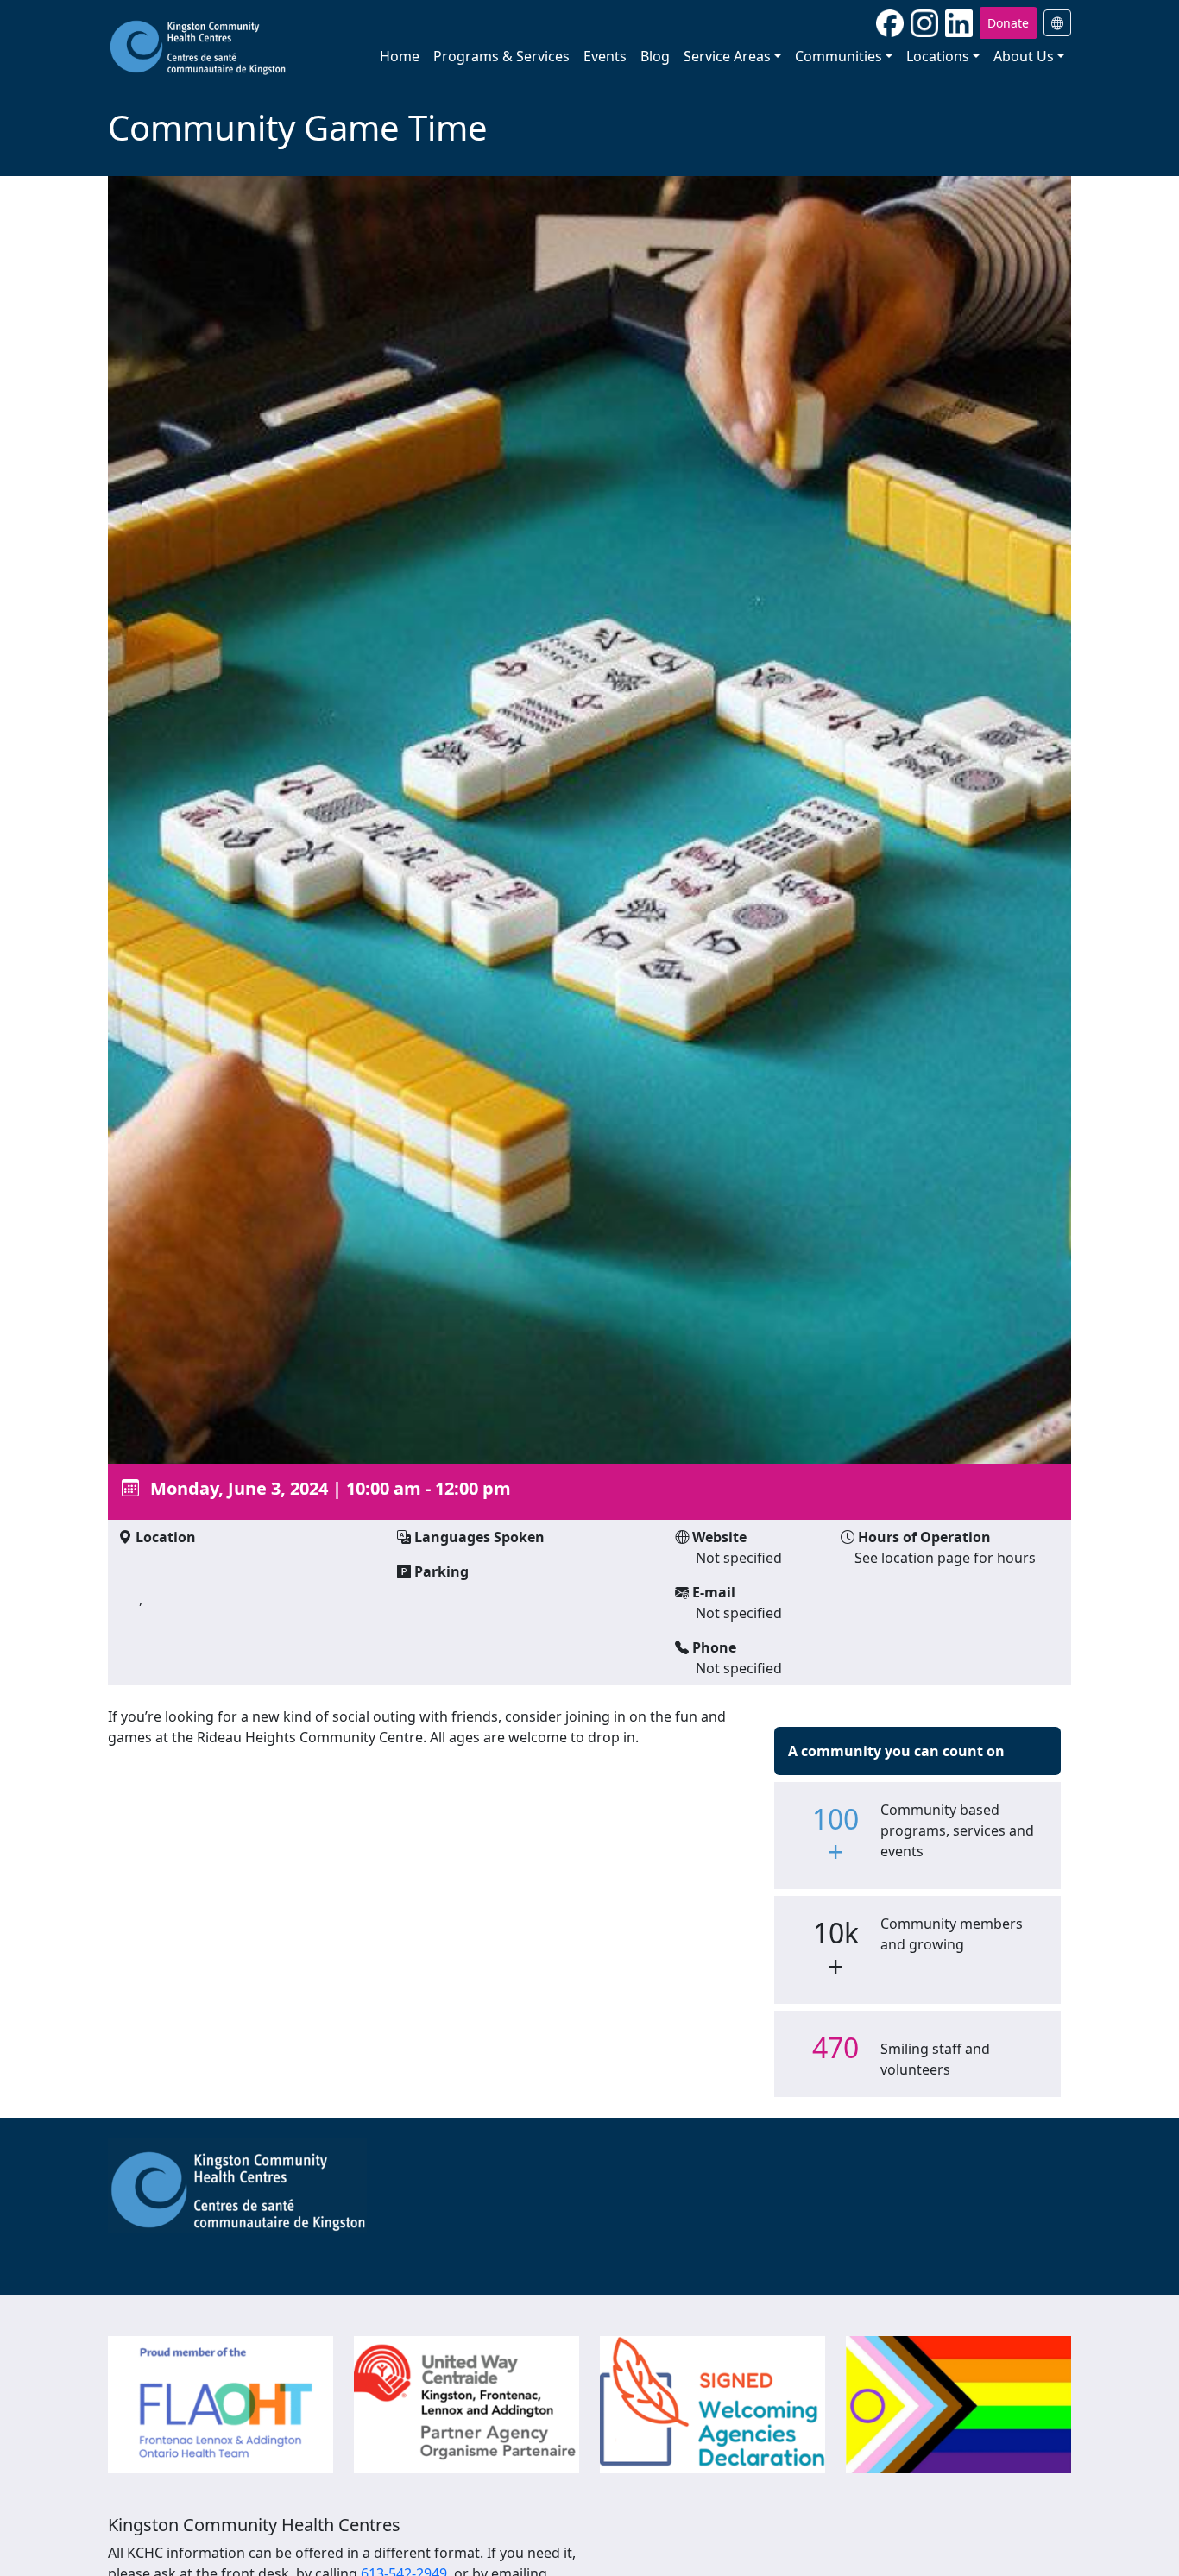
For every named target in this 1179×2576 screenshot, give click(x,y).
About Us (1024, 56)
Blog (655, 56)
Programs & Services (501, 56)
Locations (938, 56)
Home (400, 56)
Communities (839, 56)
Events (605, 56)
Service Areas (727, 56)
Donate (1008, 23)
